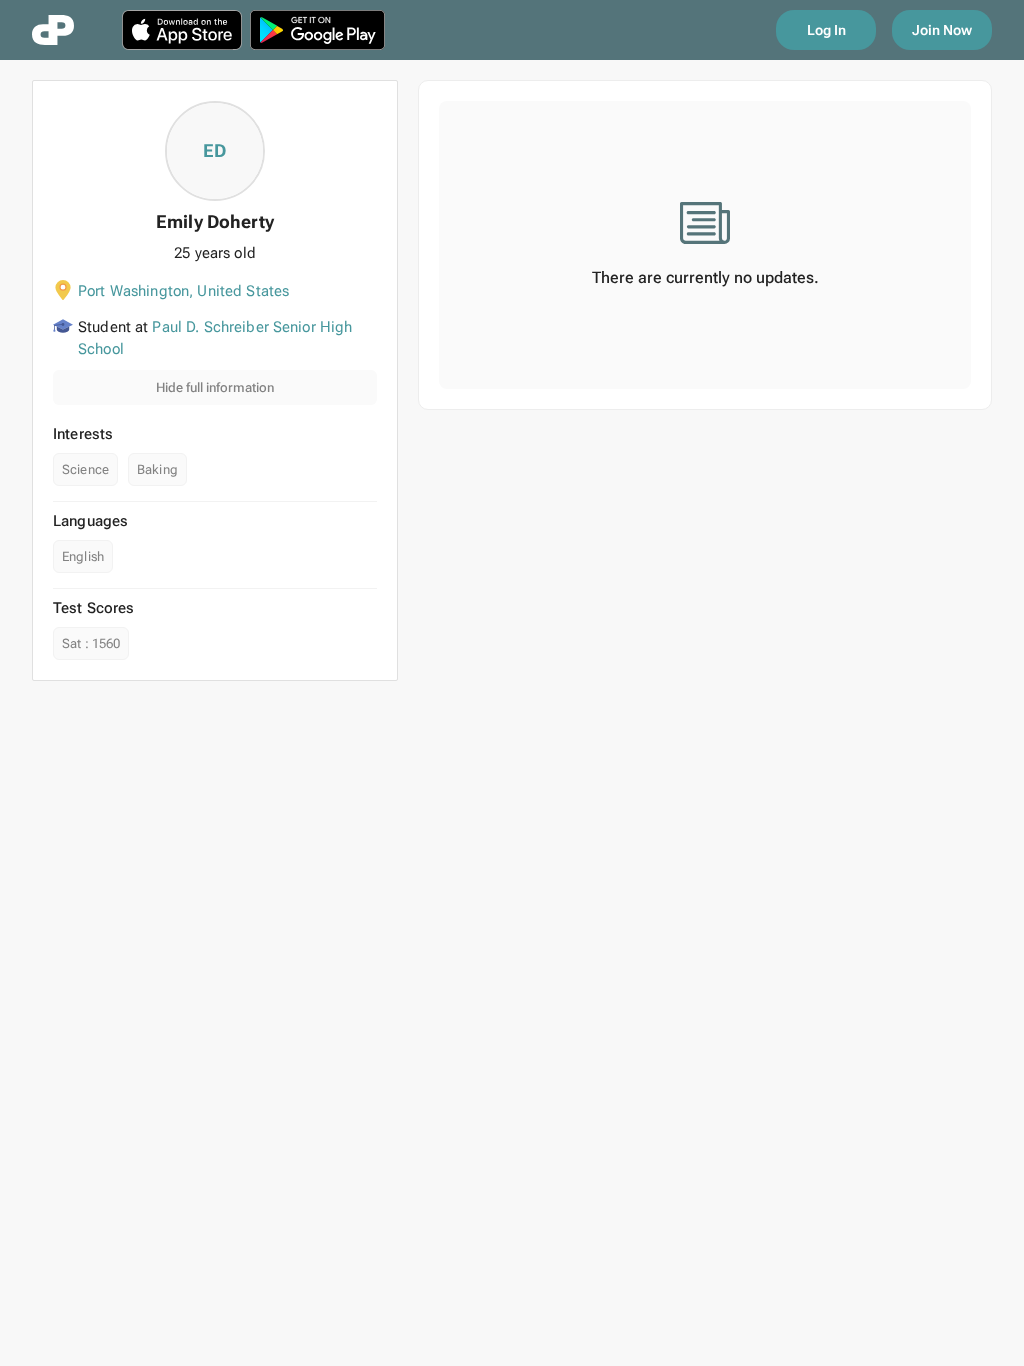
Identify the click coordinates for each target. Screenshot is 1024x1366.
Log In (826, 30)
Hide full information (215, 387)
